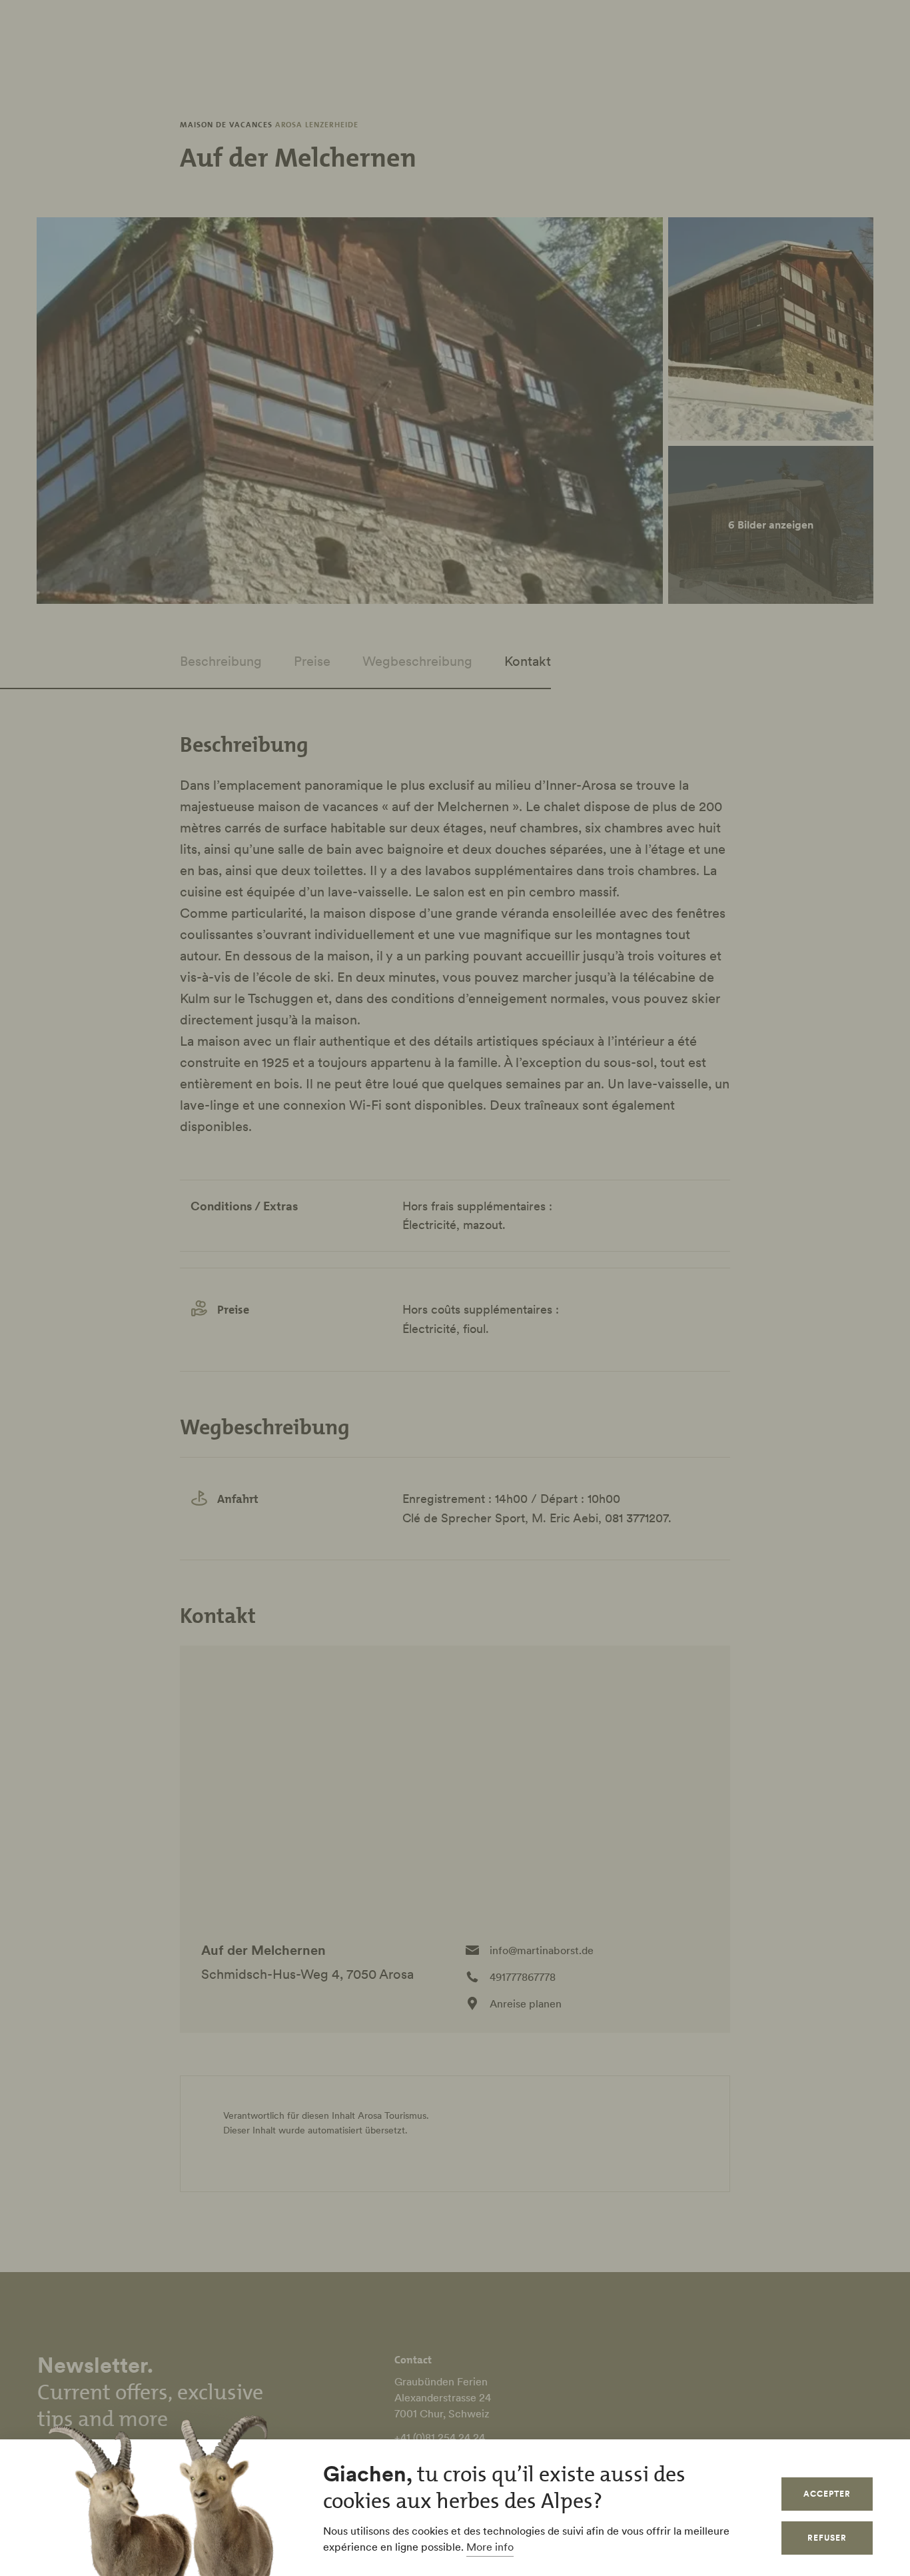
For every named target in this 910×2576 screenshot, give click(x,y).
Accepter (827, 2494)
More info (490, 2547)
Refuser (827, 2538)
